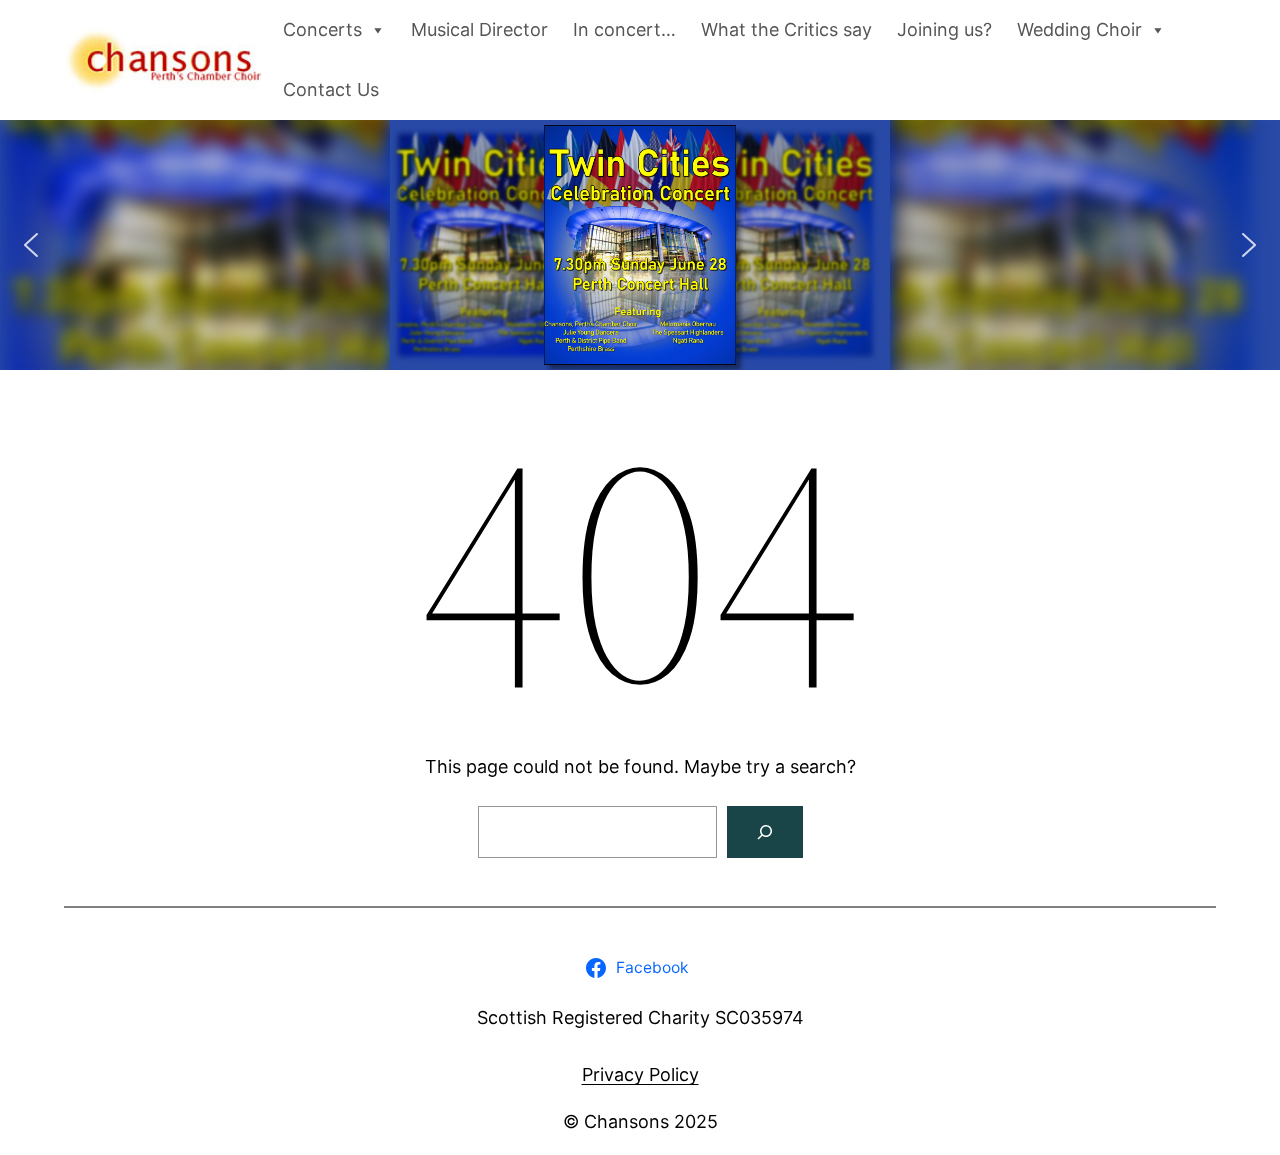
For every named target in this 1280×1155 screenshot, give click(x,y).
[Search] (765, 832)
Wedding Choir (1079, 29)
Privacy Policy (640, 1074)
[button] (31, 245)
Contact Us (331, 89)
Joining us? (944, 29)
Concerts (322, 29)
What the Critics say (786, 29)
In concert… (624, 29)
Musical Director (479, 29)
